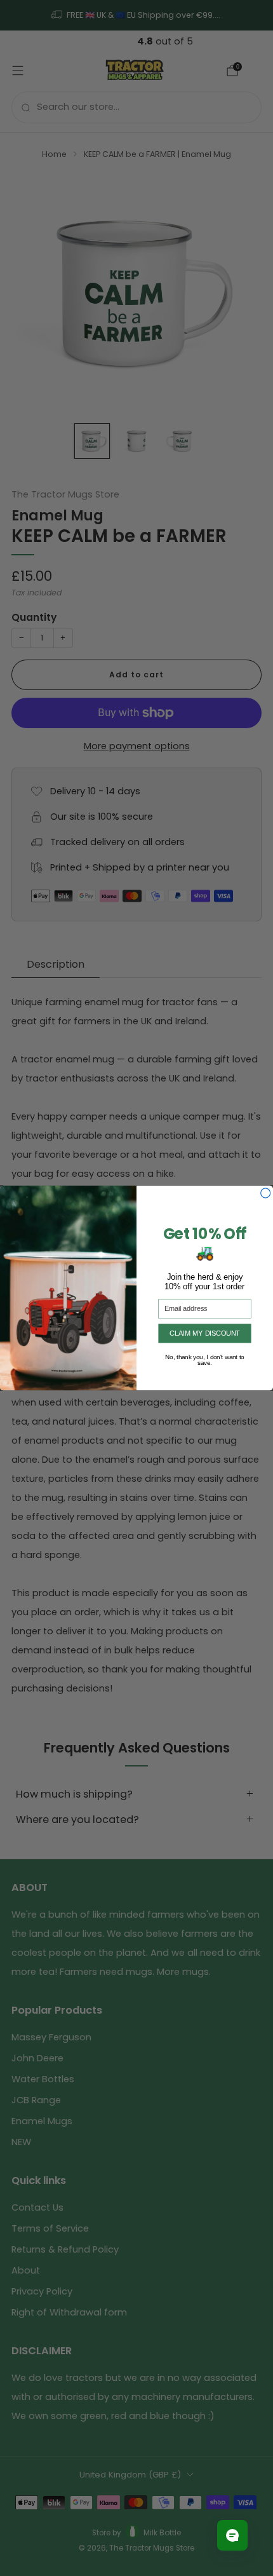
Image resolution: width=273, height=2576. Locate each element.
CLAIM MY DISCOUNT (205, 1333)
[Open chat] (232, 2535)
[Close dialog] (266, 1193)
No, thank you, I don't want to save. (205, 1357)
